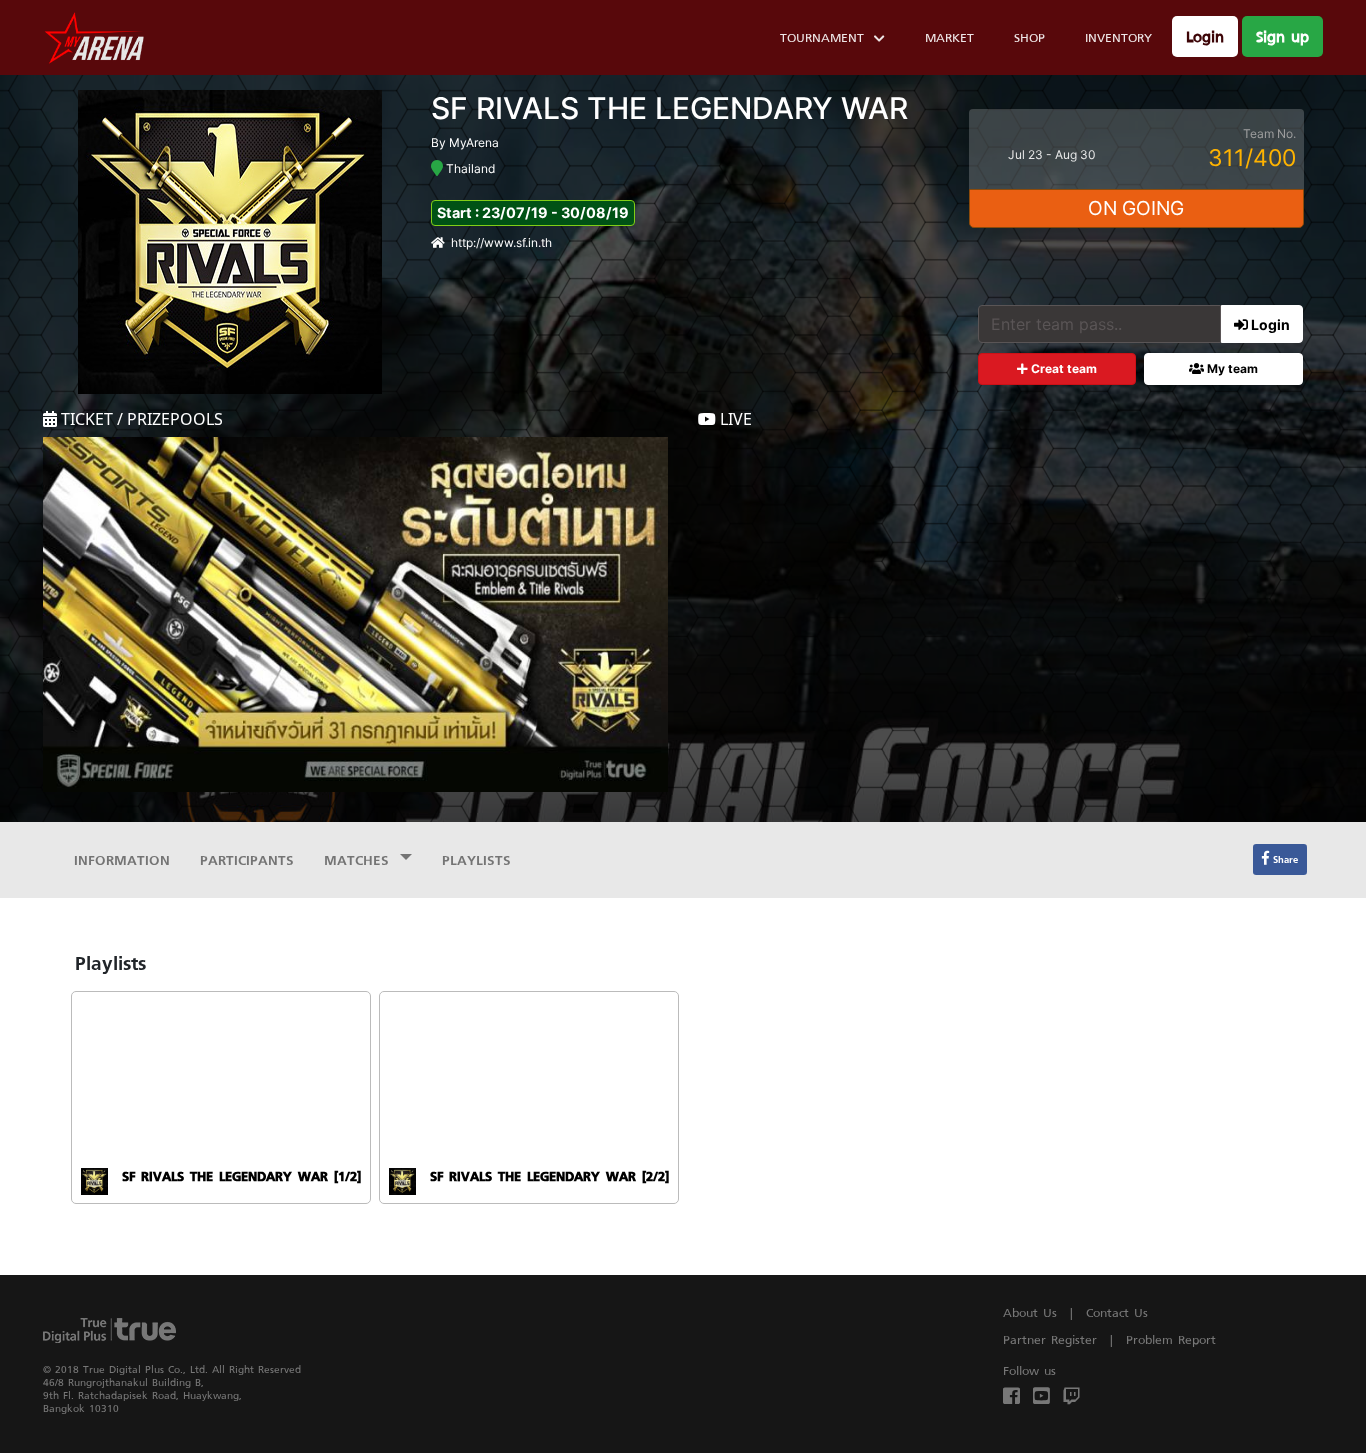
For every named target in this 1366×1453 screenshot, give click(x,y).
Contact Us (1117, 1312)
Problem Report (1171, 1339)
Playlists (476, 859)
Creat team (1062, 368)
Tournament (822, 37)
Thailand (469, 168)
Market (949, 37)
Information (122, 859)
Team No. (1269, 133)
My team (1231, 368)
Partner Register (1050, 1339)
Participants (247, 859)
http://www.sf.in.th (501, 242)
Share (1283, 859)
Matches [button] (359, 859)
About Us (1030, 1312)
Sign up (1282, 36)
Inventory (1118, 37)
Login (1205, 36)
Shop (1029, 37)
